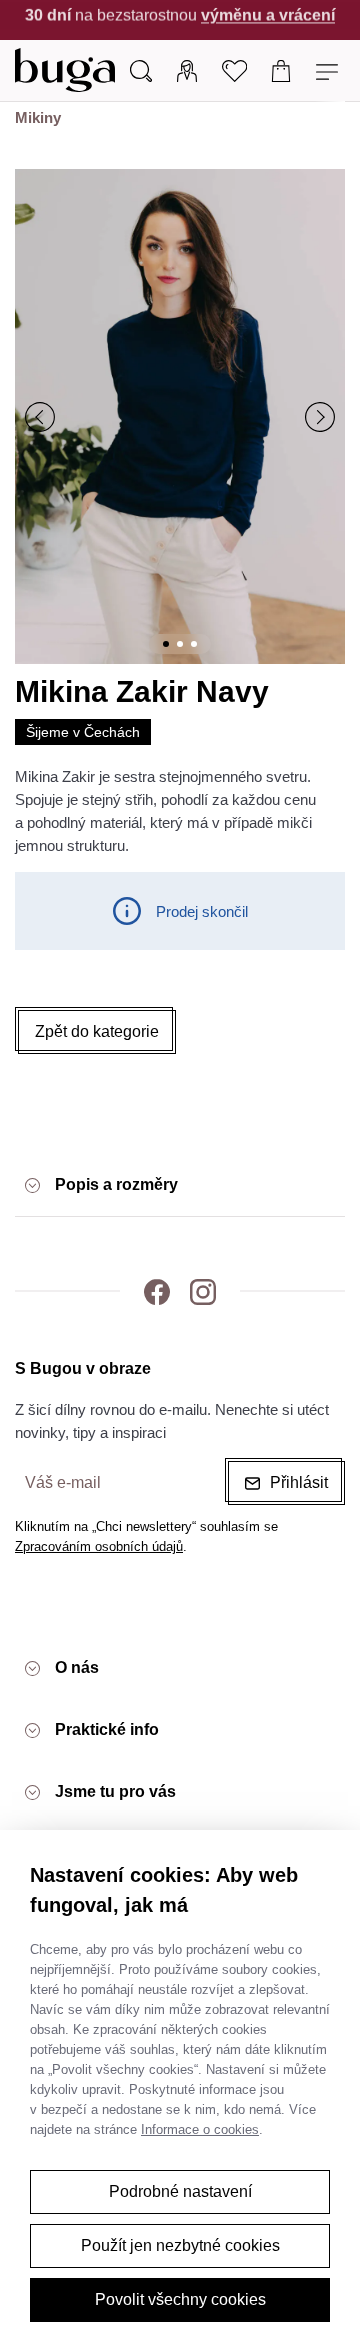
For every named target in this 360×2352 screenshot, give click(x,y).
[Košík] (281, 70)
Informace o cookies (200, 2129)
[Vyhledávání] (141, 70)
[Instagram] (203, 1291)
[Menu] (329, 70)
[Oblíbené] (234, 70)
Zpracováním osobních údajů (99, 1546)
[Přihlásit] (187, 70)
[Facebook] (157, 1291)
